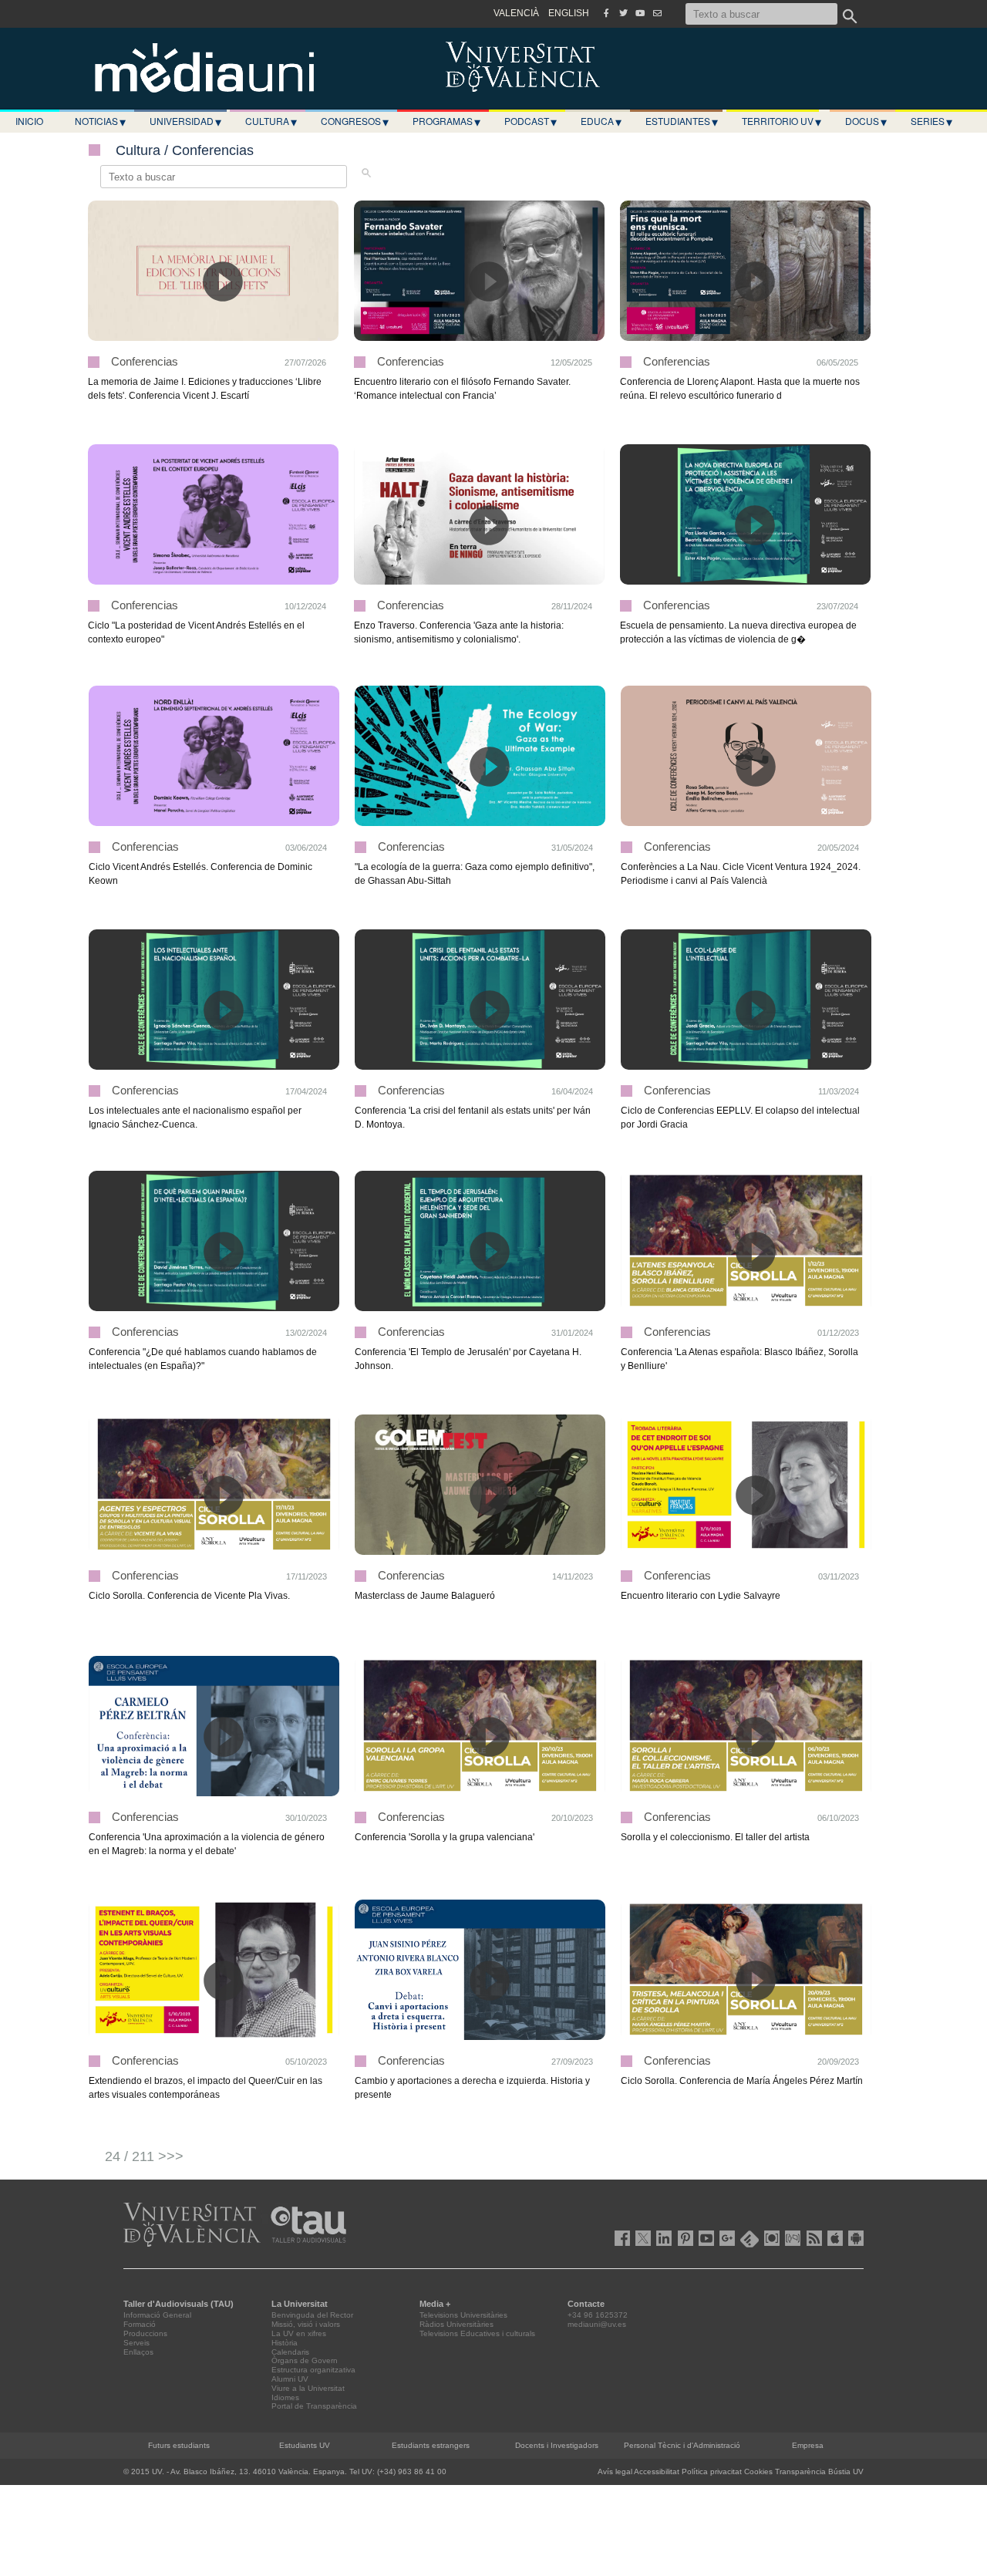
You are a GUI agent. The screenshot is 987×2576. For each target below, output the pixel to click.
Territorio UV (782, 121)
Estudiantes (682, 121)
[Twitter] (623, 13)
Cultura (271, 121)
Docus (866, 121)
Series (931, 121)
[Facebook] (606, 13)
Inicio (29, 121)
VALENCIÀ (516, 13)
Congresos (355, 121)
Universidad (185, 121)
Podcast (531, 121)
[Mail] (657, 13)
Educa (601, 121)
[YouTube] (640, 13)
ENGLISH (569, 13)
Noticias (100, 121)
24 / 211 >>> (144, 2156)
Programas (446, 121)
